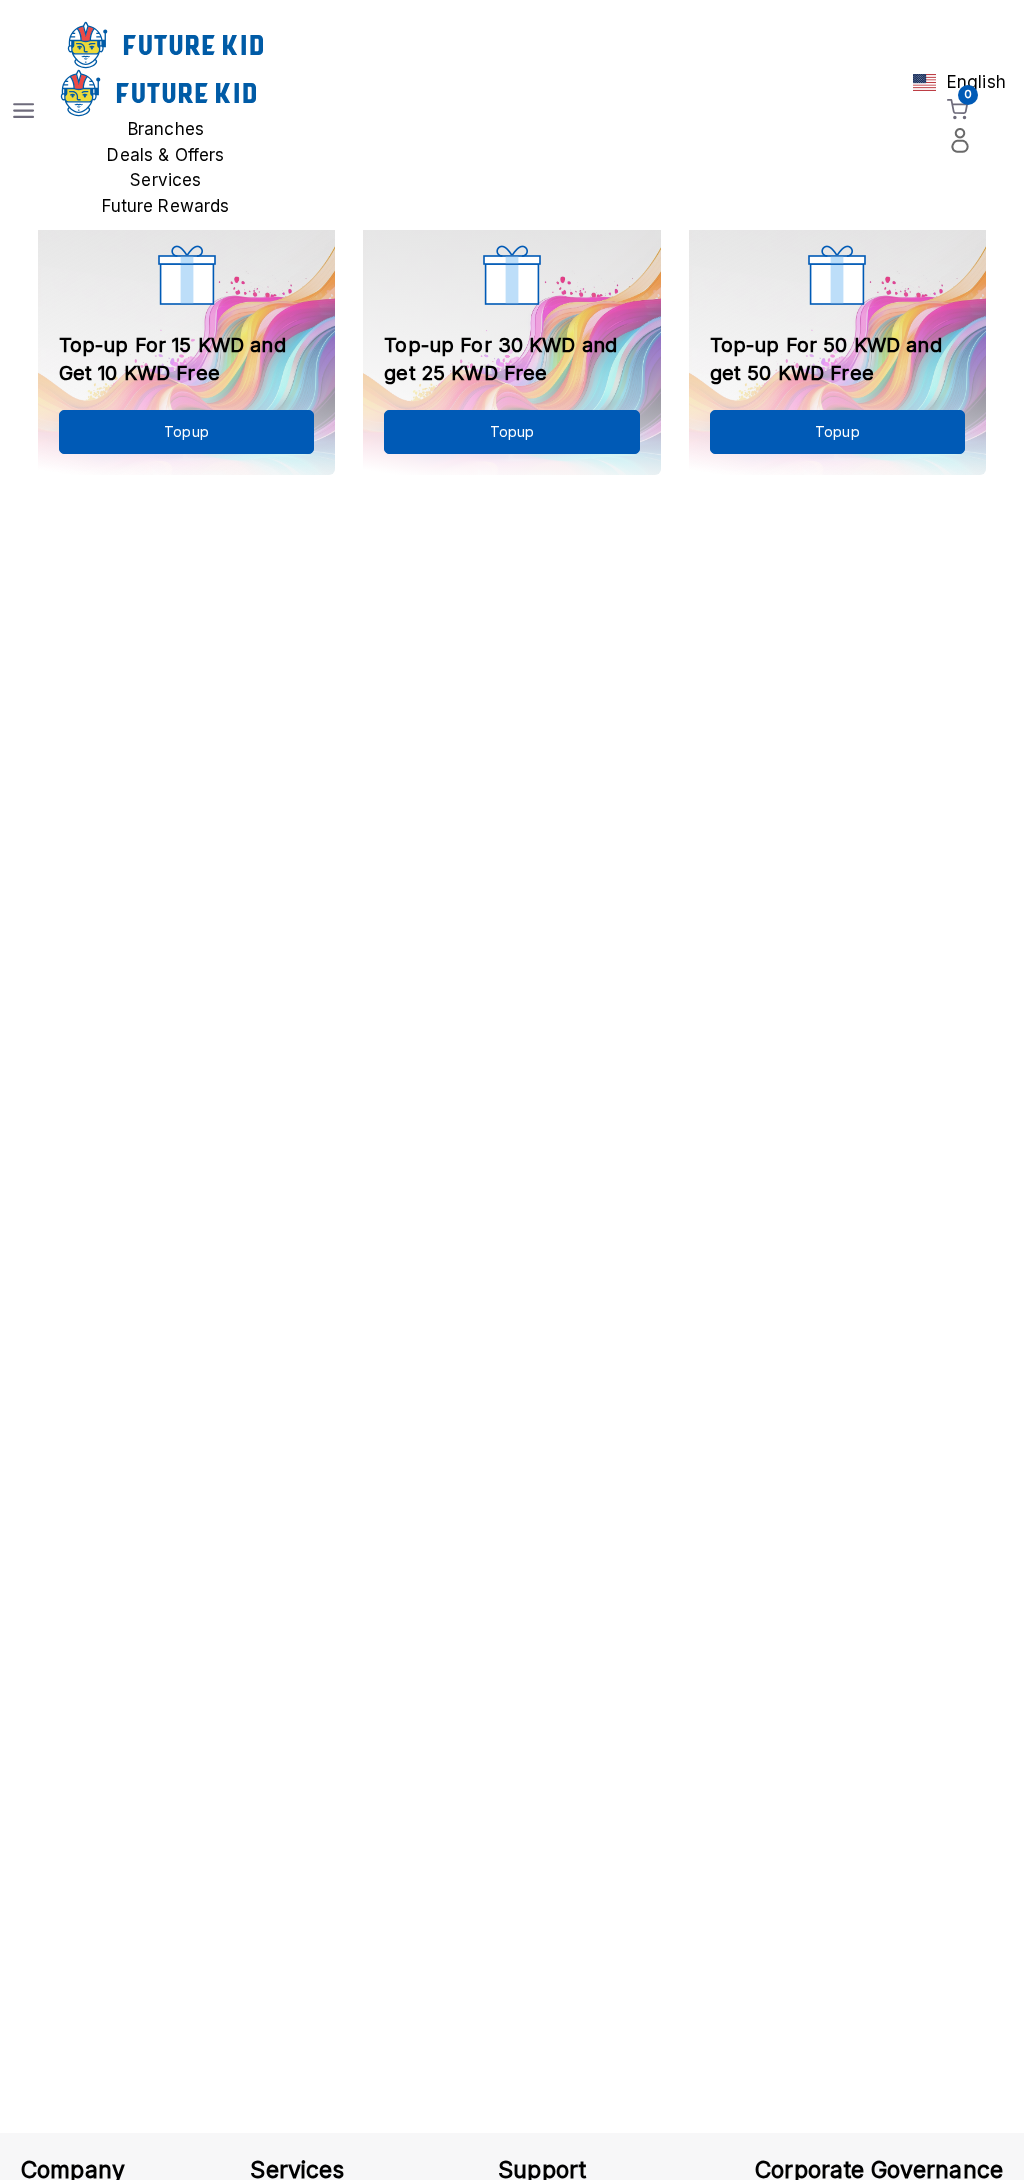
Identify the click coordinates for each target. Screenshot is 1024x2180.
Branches (166, 129)
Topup (186, 431)
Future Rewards (165, 206)
